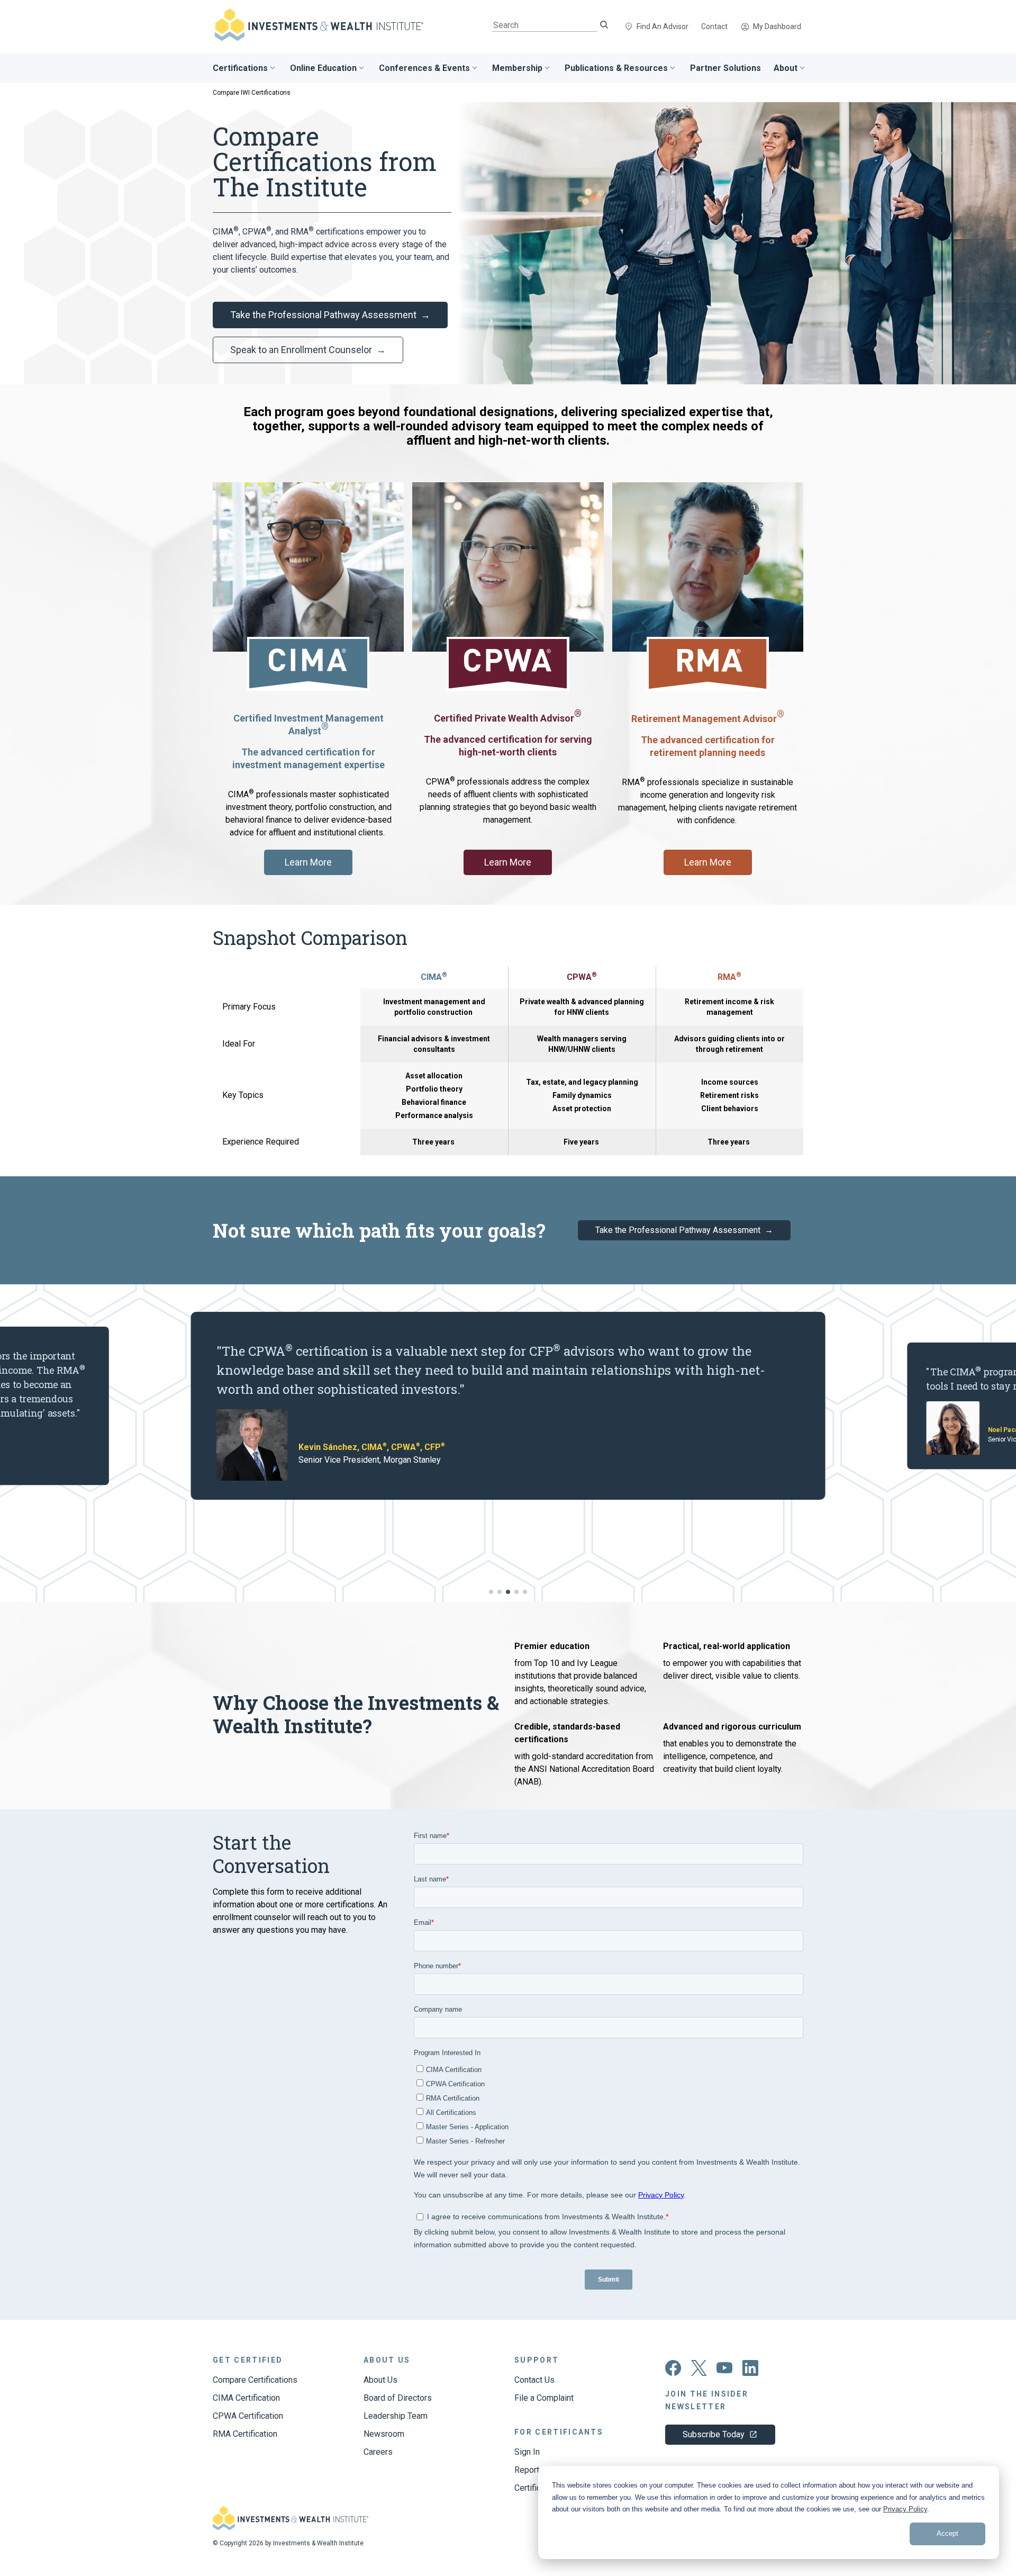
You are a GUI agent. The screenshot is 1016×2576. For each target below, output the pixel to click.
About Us (380, 2380)
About (786, 68)
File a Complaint (544, 2398)
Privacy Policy (905, 2509)
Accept (947, 2533)
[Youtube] (725, 2371)
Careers (378, 2452)
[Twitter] (699, 2373)
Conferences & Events (424, 68)
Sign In (527, 2452)
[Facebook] (673, 2373)
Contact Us (534, 2380)
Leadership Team (396, 2416)
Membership (517, 68)
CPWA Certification (248, 2416)
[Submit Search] (604, 26)
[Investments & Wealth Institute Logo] (291, 2528)
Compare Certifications (255, 2380)
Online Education (323, 68)
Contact (714, 26)
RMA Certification (245, 2434)
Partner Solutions (725, 68)
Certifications (240, 68)
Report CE (533, 2470)
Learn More (308, 862)
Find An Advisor (663, 26)
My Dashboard (777, 26)
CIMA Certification (246, 2398)
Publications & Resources (616, 68)
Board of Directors (398, 2398)
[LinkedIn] (750, 2373)
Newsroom (384, 2434)
